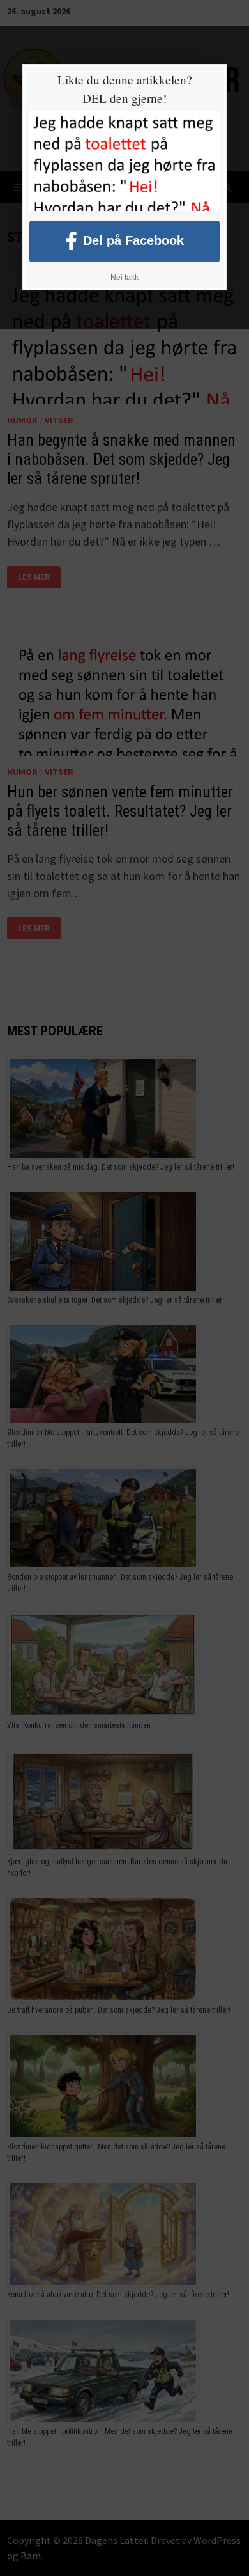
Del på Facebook (133, 240)
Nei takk (124, 278)
